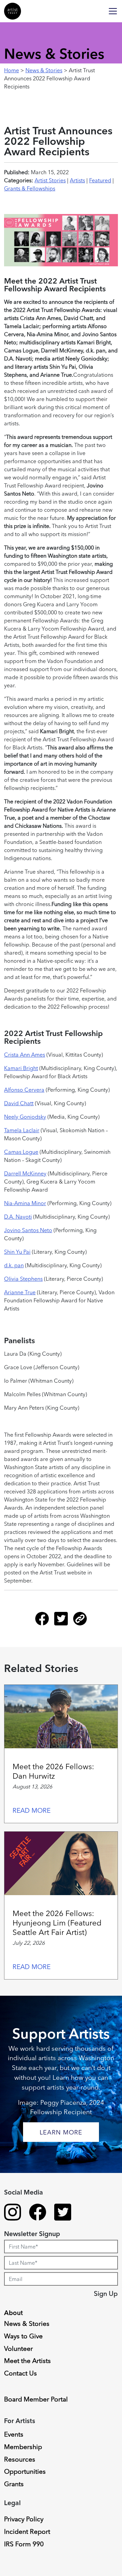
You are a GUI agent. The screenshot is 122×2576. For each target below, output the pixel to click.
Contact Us (21, 2373)
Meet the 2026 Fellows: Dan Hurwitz (53, 1771)
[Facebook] (45, 1621)
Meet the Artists (27, 2361)
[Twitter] (64, 1621)
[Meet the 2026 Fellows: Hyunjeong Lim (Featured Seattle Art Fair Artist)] (61, 1863)
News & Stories (44, 70)
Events (14, 2434)
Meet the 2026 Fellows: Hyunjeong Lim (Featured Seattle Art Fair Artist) (57, 1923)
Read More (32, 1810)
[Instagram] (13, 2213)
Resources (20, 2459)
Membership (23, 2447)
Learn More (61, 2132)
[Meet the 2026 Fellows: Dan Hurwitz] (61, 1717)
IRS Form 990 (24, 2544)
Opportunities (25, 2471)
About (14, 2313)
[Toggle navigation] (113, 11)
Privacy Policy (24, 2519)
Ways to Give (23, 2336)
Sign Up (106, 2293)
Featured (100, 180)
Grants (14, 2484)
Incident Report (27, 2531)
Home (12, 70)
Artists (77, 180)
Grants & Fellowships (30, 188)
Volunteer (18, 2348)
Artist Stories (50, 180)
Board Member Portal (36, 2399)
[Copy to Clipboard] (80, 1621)
